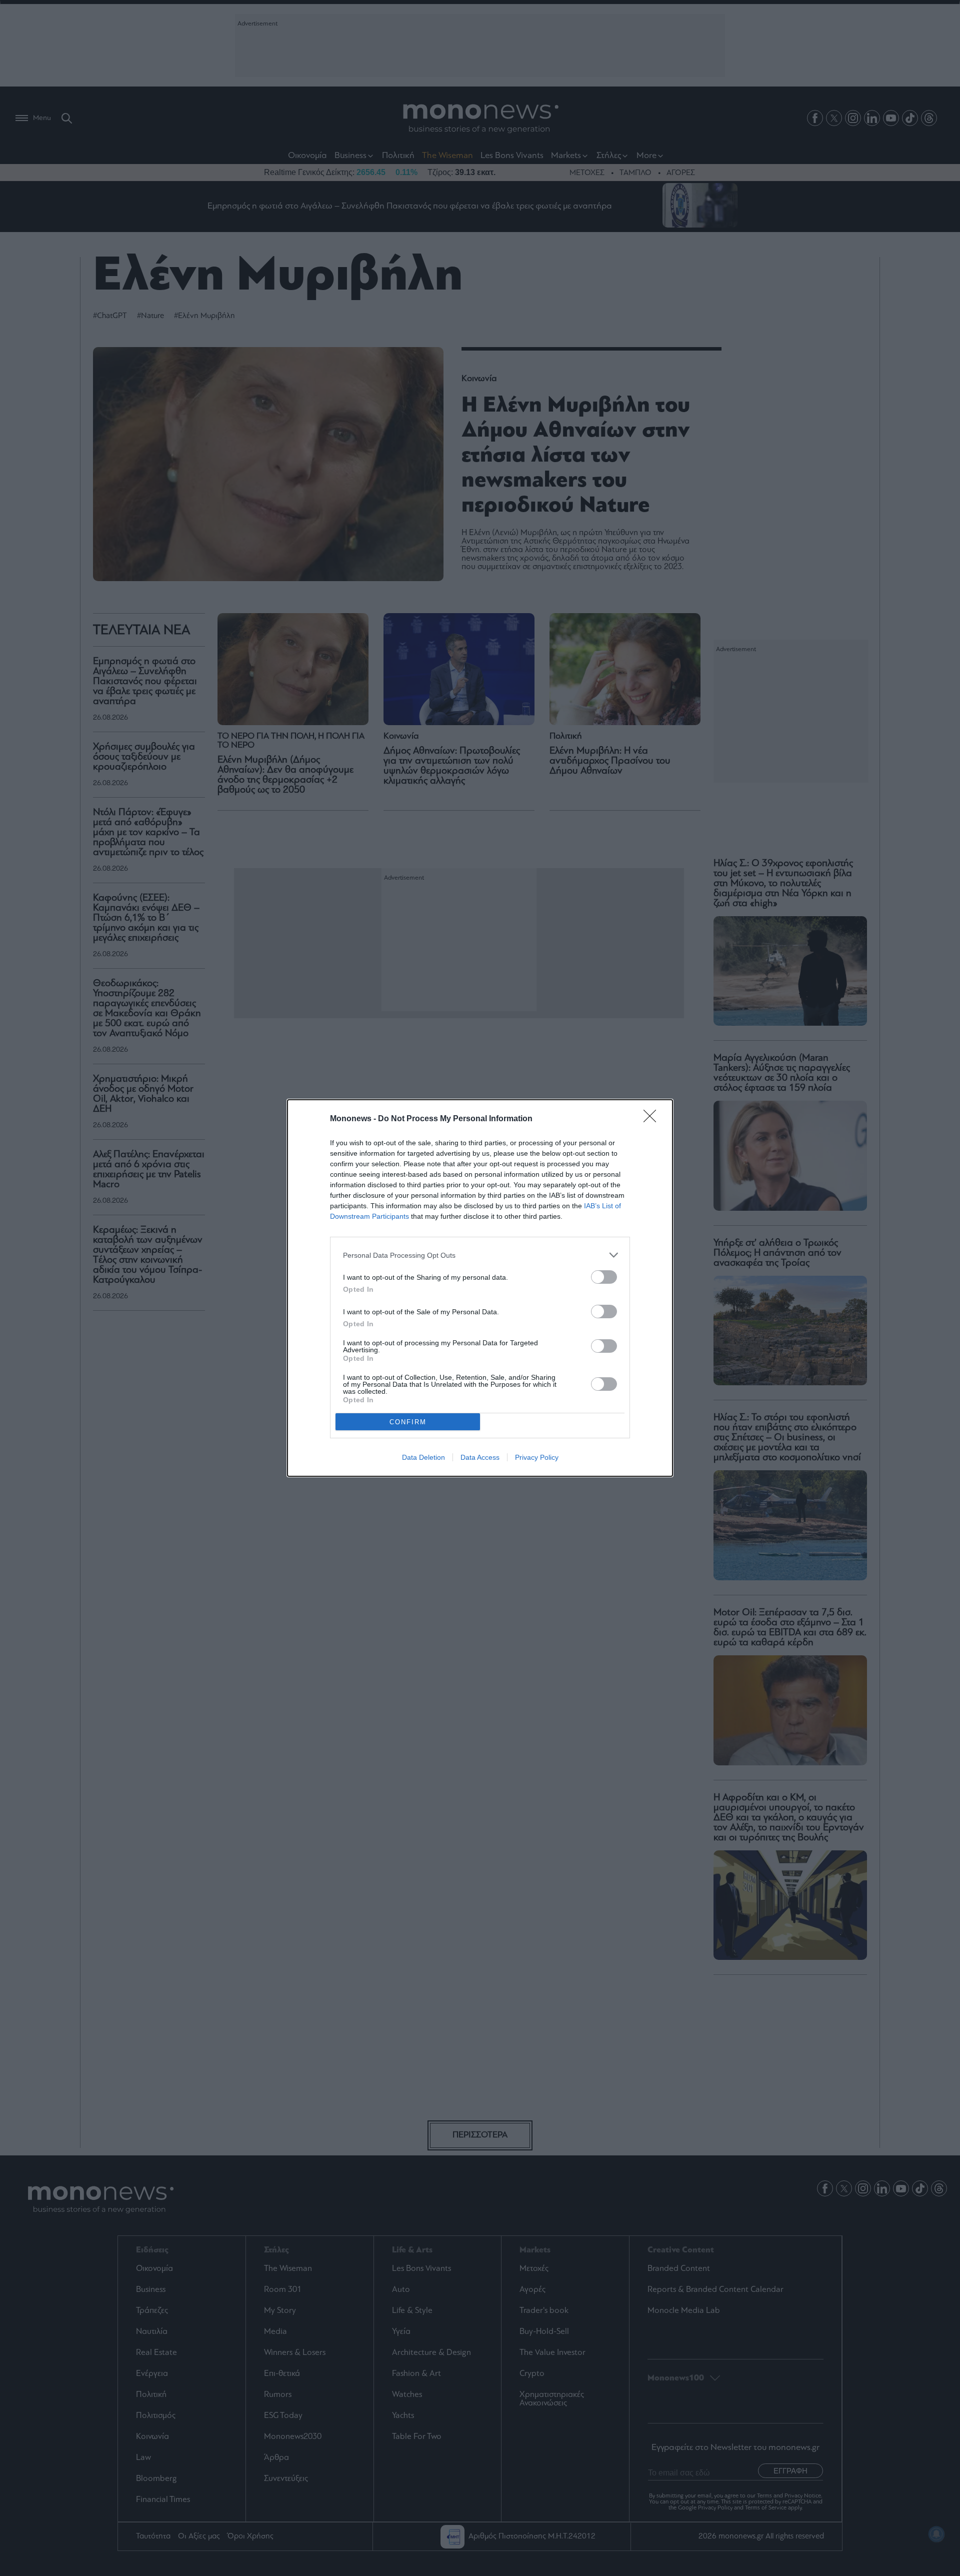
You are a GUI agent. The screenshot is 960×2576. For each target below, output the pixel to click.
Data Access (480, 1457)
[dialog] (480, 1288)
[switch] (604, 1277)
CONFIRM (408, 1422)
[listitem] (480, 1255)
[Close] (653, 1119)
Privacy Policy (537, 1457)
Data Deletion (423, 1457)
